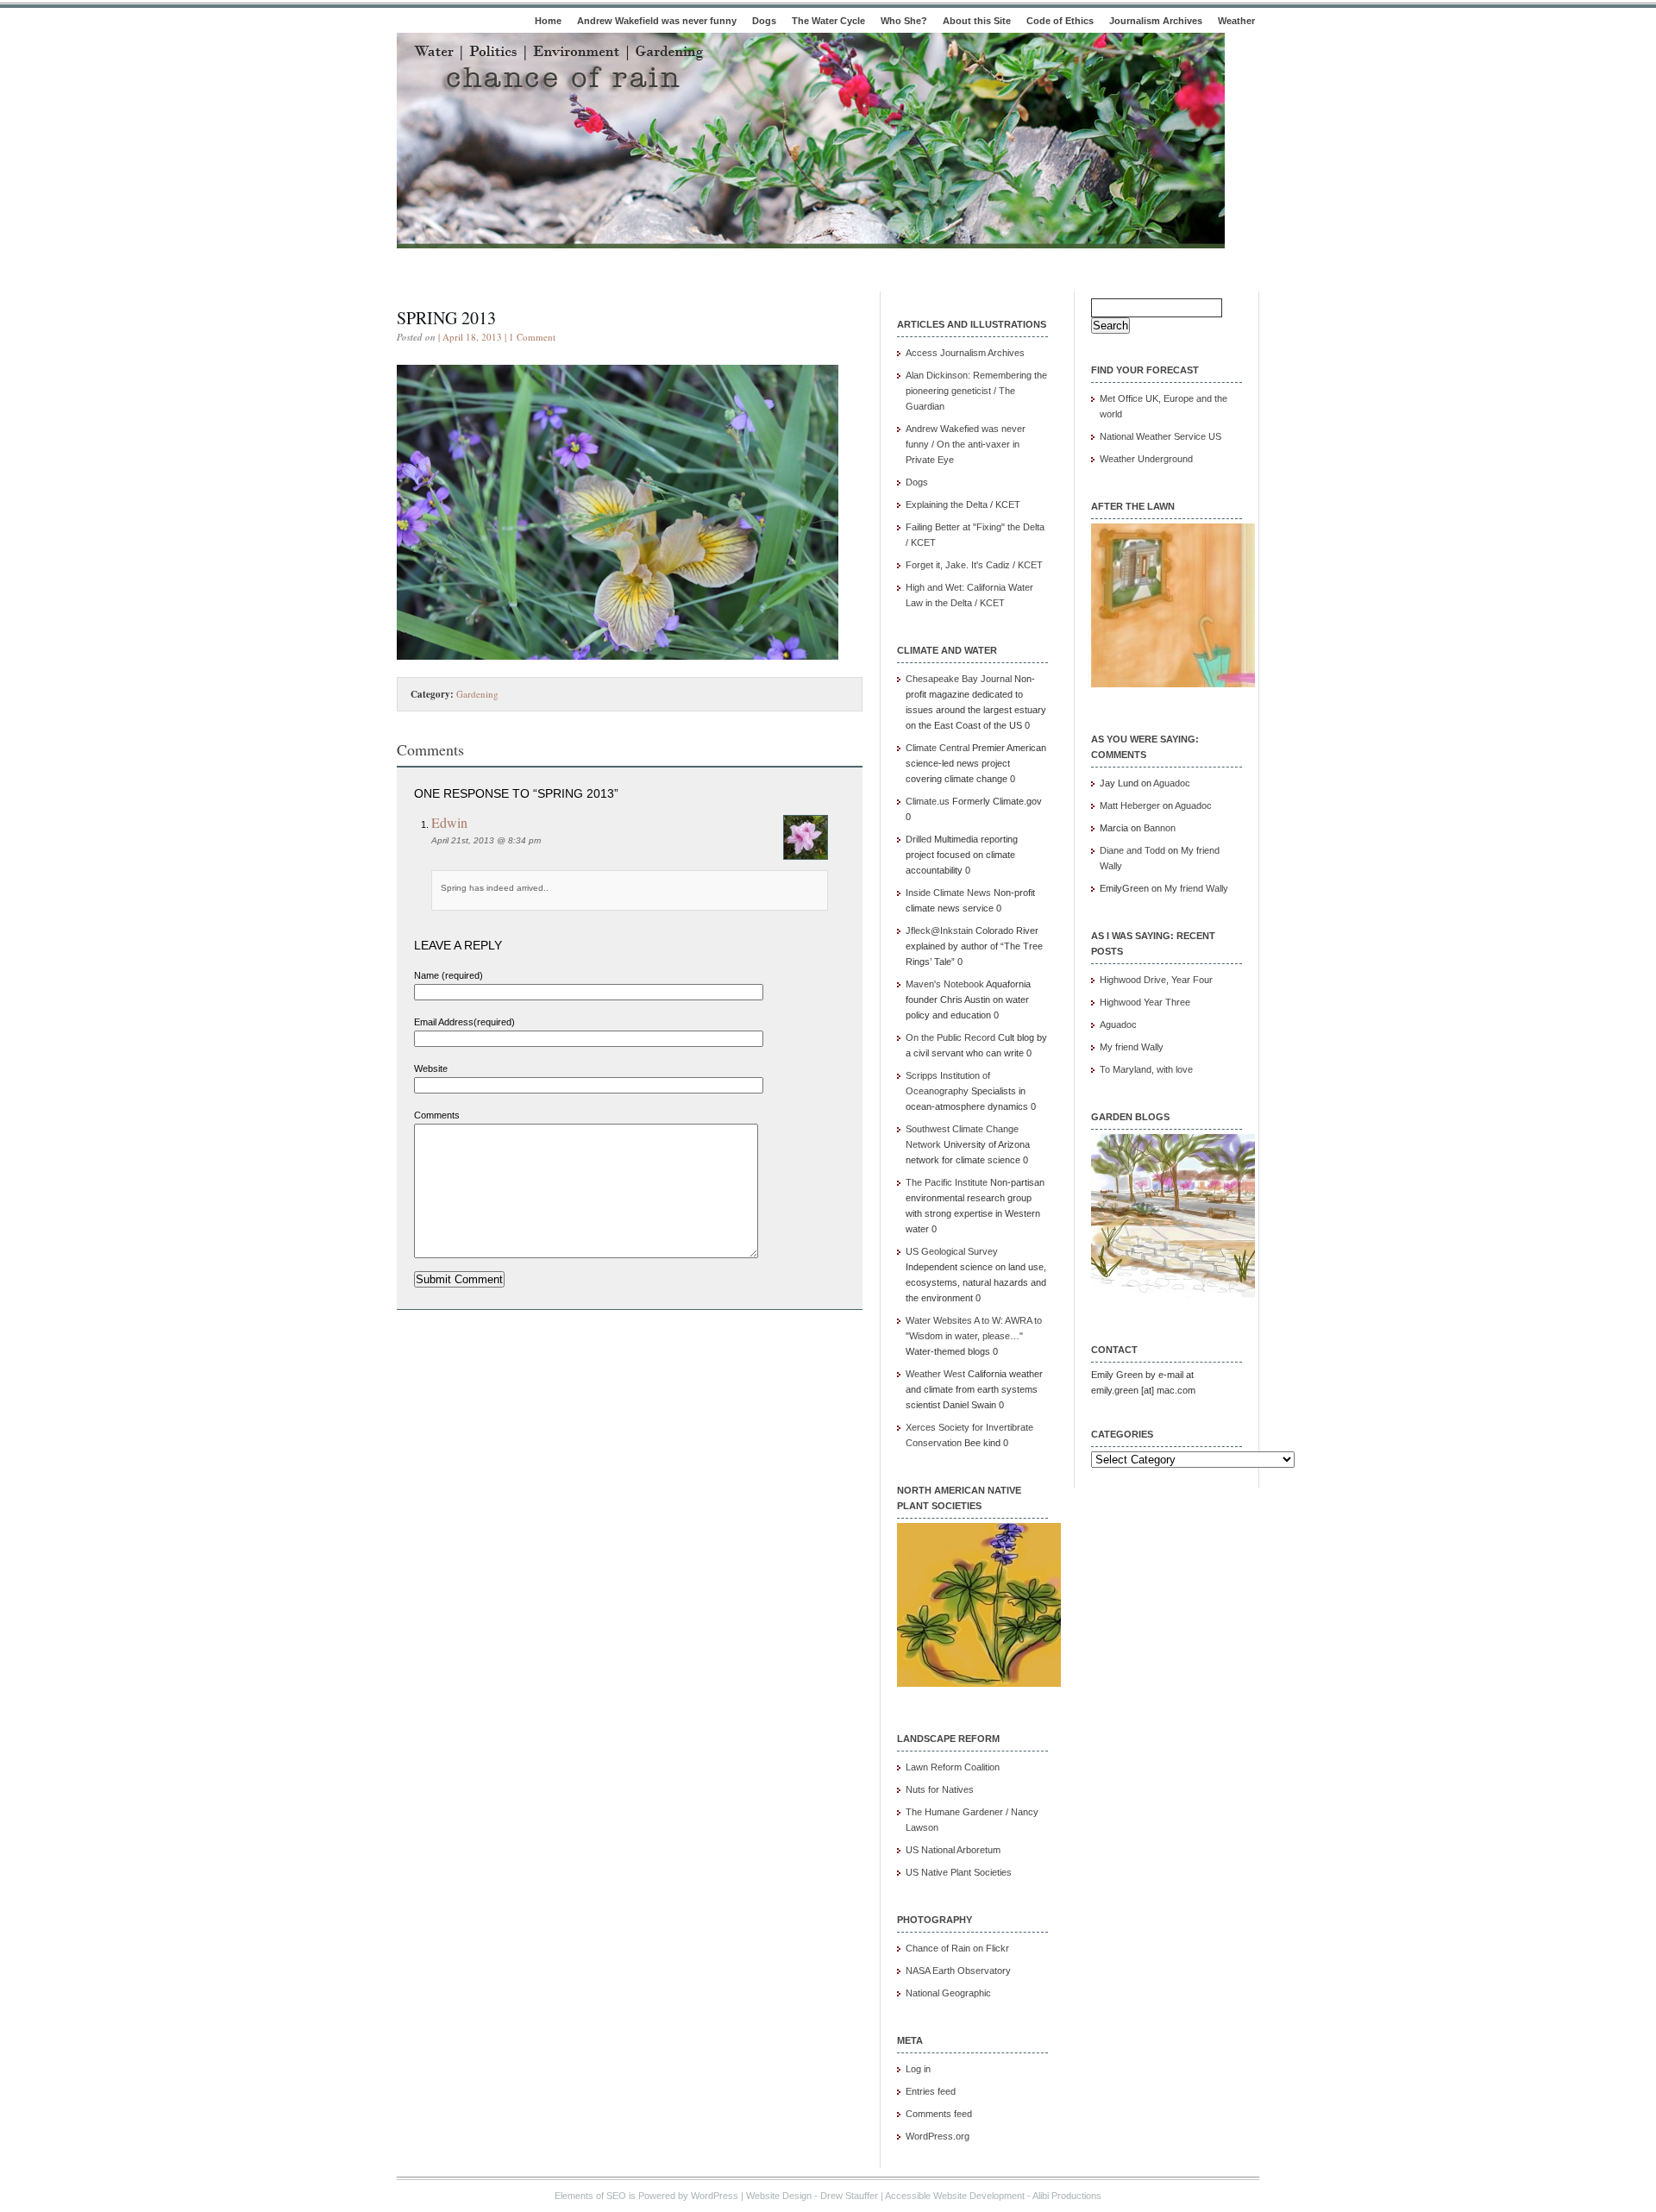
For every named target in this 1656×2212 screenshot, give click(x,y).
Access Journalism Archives (965, 353)
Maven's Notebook (945, 984)
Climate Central (938, 748)
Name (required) (448, 975)
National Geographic (948, 1993)
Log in (918, 2069)
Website (431, 1068)
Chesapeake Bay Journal (959, 679)
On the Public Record (950, 1037)
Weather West (935, 1374)
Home (548, 21)
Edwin (449, 822)
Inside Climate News (948, 893)
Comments (437, 1115)
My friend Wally (1196, 888)
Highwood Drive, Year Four (1156, 980)
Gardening (477, 694)
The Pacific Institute (947, 1182)
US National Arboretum (953, 1850)
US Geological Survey (952, 1251)
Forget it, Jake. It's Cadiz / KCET (974, 565)
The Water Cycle (828, 21)
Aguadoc (1172, 783)
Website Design (779, 2196)
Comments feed (939, 2114)
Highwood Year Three (1145, 1002)
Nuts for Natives (940, 1789)
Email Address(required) (464, 1022)
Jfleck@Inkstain (939, 931)
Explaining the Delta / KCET (963, 504)
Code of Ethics (1060, 21)
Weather (1236, 21)
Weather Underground (1146, 459)
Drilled (919, 839)
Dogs (764, 21)
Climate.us (928, 801)
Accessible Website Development (955, 2196)
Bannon (1160, 828)
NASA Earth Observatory (958, 1971)
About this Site (977, 21)
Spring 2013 (446, 318)
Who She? (904, 21)
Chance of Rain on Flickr (957, 1948)
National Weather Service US (1160, 436)
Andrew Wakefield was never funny (657, 21)
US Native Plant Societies (959, 1872)
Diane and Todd (1132, 850)
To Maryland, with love (1146, 1069)
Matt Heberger (1130, 805)
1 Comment (532, 337)
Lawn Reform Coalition (953, 1767)
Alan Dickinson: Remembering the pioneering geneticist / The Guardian (976, 391)
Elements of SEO (590, 2196)
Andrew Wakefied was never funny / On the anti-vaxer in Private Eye (966, 444)
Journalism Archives (1156, 21)
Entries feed (931, 2091)
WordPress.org (938, 2136)
